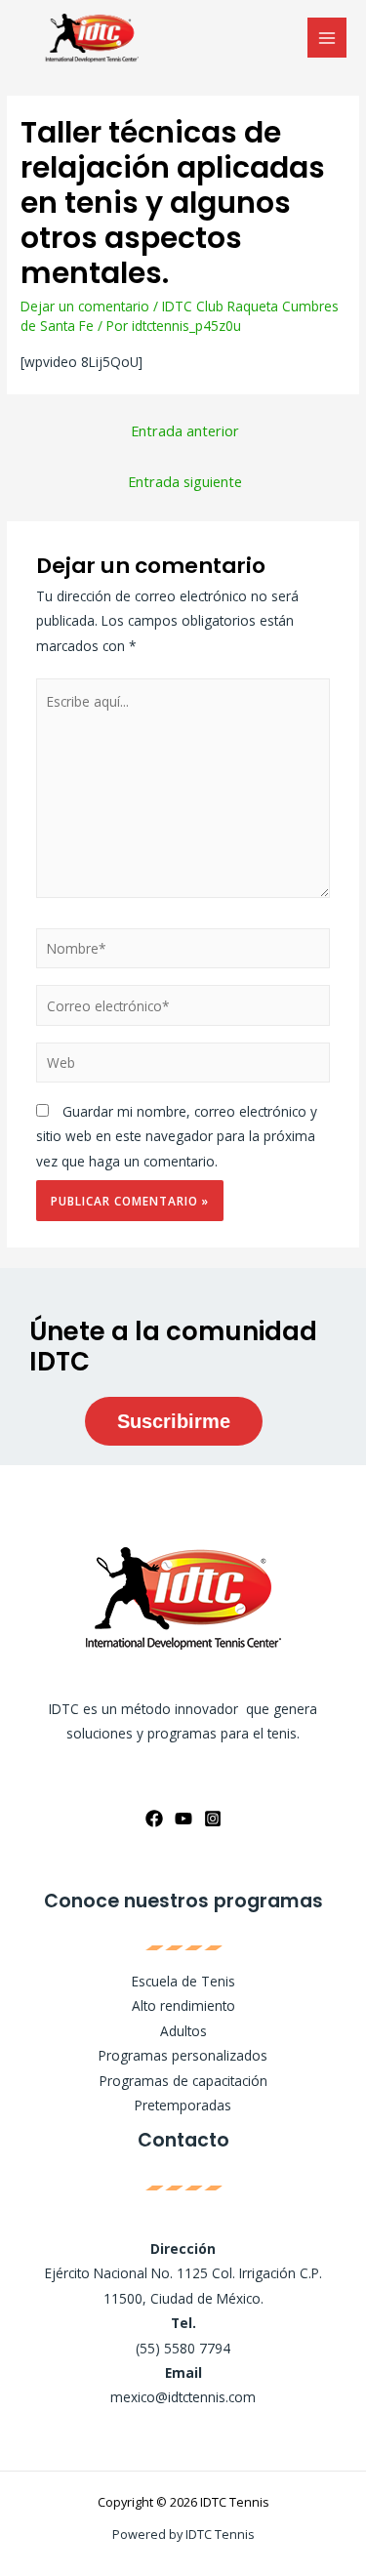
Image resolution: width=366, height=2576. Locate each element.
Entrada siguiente (185, 481)
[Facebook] (154, 1819)
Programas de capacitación (183, 2081)
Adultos (183, 2031)
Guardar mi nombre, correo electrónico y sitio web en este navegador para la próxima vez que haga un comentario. (177, 1136)
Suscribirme (174, 1421)
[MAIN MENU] (327, 38)
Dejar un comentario (85, 306)
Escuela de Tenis (183, 1981)
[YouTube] (183, 1819)
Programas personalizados (183, 2055)
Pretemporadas (183, 2105)
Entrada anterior (185, 430)
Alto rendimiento (183, 2005)
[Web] (183, 1065)
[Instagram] (213, 1819)
